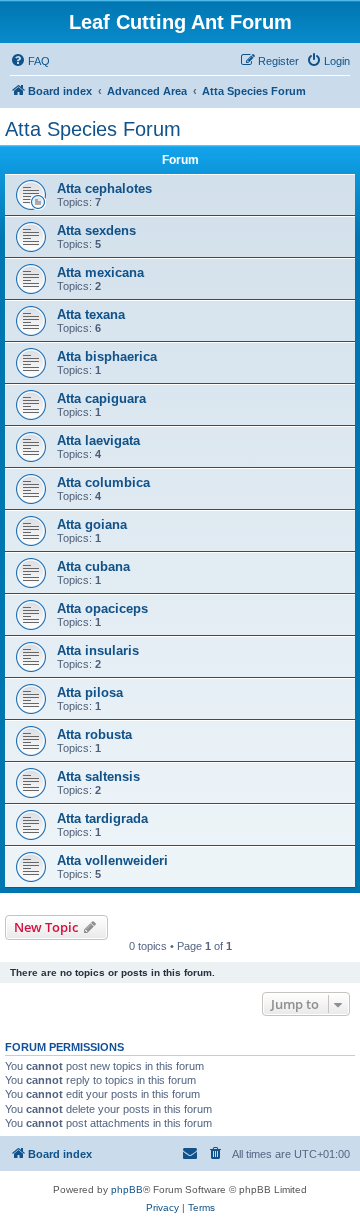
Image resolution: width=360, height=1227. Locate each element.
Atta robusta (94, 734)
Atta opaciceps (102, 608)
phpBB (127, 1189)
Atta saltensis (98, 776)
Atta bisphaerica (107, 356)
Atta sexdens (96, 230)
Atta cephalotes (104, 188)
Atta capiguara (101, 398)
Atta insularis (98, 650)
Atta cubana (93, 566)
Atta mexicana (100, 272)
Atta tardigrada (102, 818)
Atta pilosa (90, 692)
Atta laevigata (98, 440)
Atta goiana (92, 524)
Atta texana (91, 314)
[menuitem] (30, 61)
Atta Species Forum (93, 129)
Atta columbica (103, 482)
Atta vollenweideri (112, 860)
